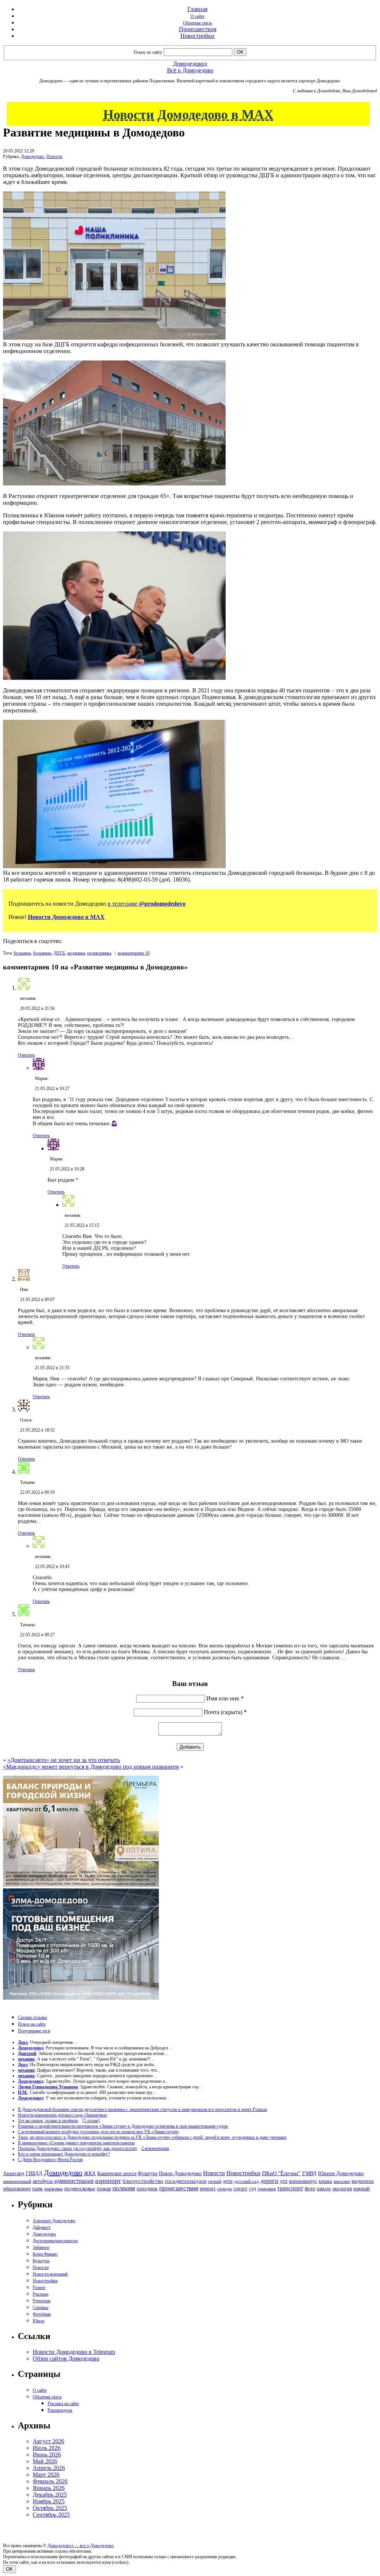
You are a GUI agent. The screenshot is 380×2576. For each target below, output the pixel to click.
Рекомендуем (60, 2410)
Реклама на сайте (63, 2404)
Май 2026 (45, 2461)
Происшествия (198, 29)
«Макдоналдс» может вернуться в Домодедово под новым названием (91, 1767)
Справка (40, 2307)
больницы (42, 953)
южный (362, 2188)
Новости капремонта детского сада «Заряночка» (63, 2115)
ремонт (208, 2189)
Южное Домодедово (341, 2173)
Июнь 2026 (47, 2455)
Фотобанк (42, 2314)
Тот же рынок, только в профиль (48, 2121)
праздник (147, 2188)
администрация (74, 2181)
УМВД (309, 2173)
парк (37, 2188)
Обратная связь (197, 23)
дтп (284, 2181)
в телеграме (147, 904)
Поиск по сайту (148, 52)
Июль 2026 (47, 2448)
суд (253, 2189)
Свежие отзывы (32, 2017)
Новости (54, 157)
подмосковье (80, 2188)
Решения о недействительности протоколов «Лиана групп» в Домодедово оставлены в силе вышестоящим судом (123, 2126)
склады (225, 2189)
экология (342, 2188)
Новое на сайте (32, 2024)
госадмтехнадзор (186, 2181)
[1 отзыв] (91, 2121)
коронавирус (303, 2181)
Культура (148, 2173)
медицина (76, 953)
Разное (39, 2287)
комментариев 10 (134, 953)
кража (325, 2181)
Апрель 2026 (49, 2468)
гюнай (215, 2181)
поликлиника (99, 953)
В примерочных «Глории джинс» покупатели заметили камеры (76, 2143)
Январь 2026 (49, 2488)
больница (22, 953)
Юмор (39, 2321)
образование (17, 2189)
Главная (197, 9)
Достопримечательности (55, 2241)
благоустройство (143, 2181)
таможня (267, 2189)
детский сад (247, 2181)
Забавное (41, 2247)
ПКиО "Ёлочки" (281, 2173)
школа (324, 2189)
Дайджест (42, 2227)
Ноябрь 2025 (49, 2501)
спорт (240, 2188)
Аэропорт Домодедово (54, 2221)
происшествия (179, 2188)
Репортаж (42, 2301)
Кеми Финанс (45, 2254)
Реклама (40, 2294)
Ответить (26, 1055)
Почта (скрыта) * (225, 1712)
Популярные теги (34, 2031)
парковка (53, 2189)
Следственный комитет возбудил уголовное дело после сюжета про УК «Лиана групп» (98, 2132)
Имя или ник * (225, 1698)
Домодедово (32, 157)
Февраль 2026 (50, 2481)
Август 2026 (48, 2441)
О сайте (197, 16)
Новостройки (197, 36)
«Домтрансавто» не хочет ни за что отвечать (64, 1760)
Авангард (14, 2173)
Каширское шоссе (117, 2173)
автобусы (43, 2181)
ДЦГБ (59, 953)
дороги (269, 2181)
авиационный (17, 2181)
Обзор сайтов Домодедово (66, 2358)
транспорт (290, 2188)
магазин (342, 2181)
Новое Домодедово (180, 2173)
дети (228, 2181)
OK (9, 2569)
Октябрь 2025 (50, 2508)
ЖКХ (90, 2173)
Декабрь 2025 (50, 2495)
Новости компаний (50, 2274)
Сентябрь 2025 (51, 2515)
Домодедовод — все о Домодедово (81, 2546)
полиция (124, 2188)
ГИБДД (34, 2173)
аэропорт (108, 2181)
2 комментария (155, 2148)
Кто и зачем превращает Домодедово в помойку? (64, 2154)
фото (310, 2189)
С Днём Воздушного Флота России (50, 2160)
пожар (104, 2189)
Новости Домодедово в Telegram (74, 2352)
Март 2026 (46, 2475)
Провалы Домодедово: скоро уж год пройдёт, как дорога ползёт (77, 2148)
